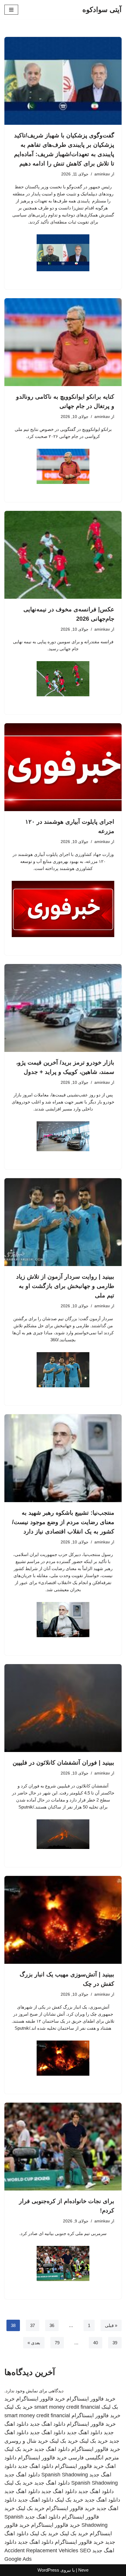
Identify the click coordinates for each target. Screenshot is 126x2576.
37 (33, 2325)
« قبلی (111, 2325)
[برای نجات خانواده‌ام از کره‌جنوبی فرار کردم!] (63, 2147)
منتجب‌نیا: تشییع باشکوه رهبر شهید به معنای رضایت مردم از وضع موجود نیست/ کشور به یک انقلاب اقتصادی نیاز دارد (63, 1522)
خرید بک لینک (19, 2407)
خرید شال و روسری (26, 2441)
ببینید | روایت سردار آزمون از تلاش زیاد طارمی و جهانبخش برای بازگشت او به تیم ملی (65, 1286)
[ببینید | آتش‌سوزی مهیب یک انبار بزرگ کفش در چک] (63, 1920)
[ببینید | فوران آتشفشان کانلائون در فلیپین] (63, 1708)
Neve (83, 2570)
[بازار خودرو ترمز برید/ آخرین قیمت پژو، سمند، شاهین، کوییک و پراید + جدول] (63, 1008)
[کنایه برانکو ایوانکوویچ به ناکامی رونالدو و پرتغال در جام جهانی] (63, 342)
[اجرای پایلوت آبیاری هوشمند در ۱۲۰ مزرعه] (63, 767)
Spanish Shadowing (65, 2475)
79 (57, 2343)
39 (115, 2343)
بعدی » (34, 2343)
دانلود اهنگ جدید (48, 2424)
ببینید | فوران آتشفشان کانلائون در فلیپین (63, 1763)
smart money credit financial (67, 2407)
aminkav (102, 174)
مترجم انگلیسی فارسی (94, 2458)
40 (96, 2343)
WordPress (48, 2570)
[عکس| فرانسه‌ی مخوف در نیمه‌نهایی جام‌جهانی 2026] (63, 555)
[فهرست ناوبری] (11, 10)
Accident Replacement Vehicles (41, 2551)
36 (52, 2325)
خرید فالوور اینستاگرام (91, 2399)
